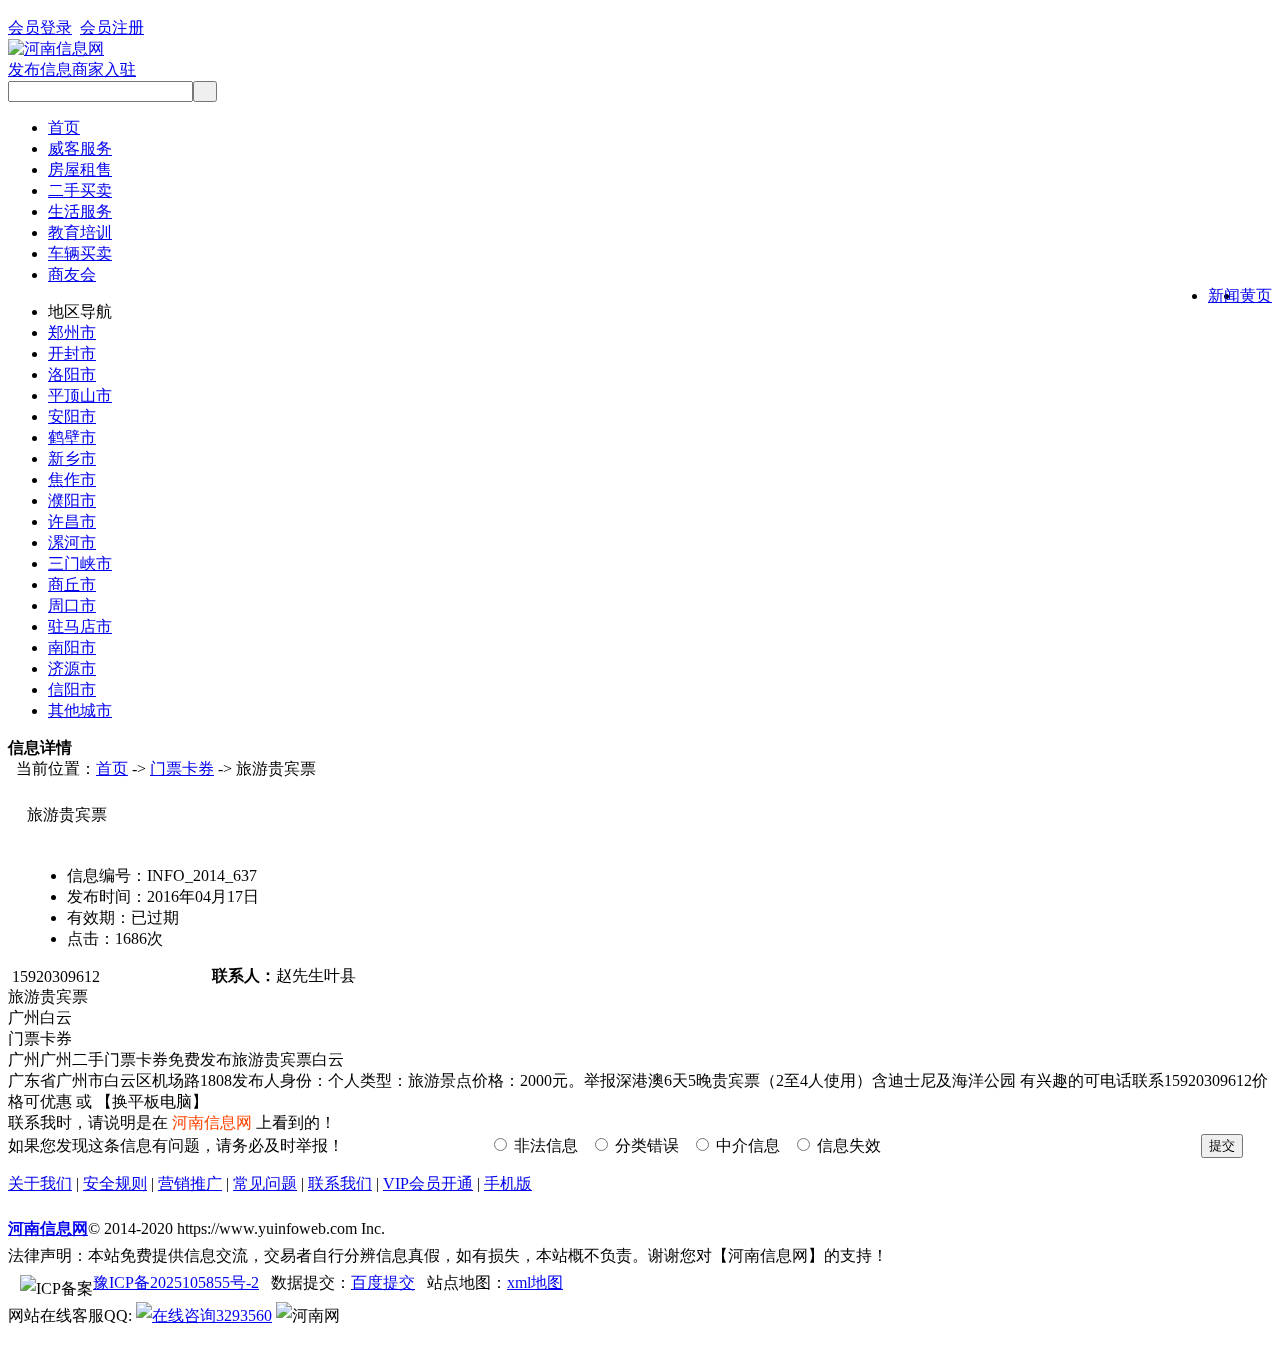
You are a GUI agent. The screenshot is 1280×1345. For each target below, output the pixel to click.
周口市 (72, 605)
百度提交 (383, 1282)
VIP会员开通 (428, 1183)
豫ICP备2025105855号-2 (176, 1282)
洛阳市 (72, 374)
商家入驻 (104, 69)
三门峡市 (80, 563)
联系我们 (340, 1183)
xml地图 (535, 1282)
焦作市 (72, 479)
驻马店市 (80, 626)
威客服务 (80, 148)
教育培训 (80, 232)
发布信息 (40, 69)
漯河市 (72, 542)
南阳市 (72, 647)
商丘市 (72, 584)
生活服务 (80, 211)
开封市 (72, 353)
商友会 (72, 274)
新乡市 (72, 458)
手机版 (508, 1183)
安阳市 (72, 416)
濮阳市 (72, 500)
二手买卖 (80, 190)
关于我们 (40, 1183)
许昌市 (72, 521)
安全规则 (115, 1183)
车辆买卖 (80, 253)
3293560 (244, 1315)
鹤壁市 (72, 437)
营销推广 (190, 1183)
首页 (64, 127)
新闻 (1224, 295)
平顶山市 (80, 395)
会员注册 (112, 27)
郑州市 (72, 332)
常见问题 (265, 1183)
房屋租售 (80, 169)
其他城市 (80, 710)
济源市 (72, 668)
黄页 (1256, 295)
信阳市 (72, 689)
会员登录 (40, 27)
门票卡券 (182, 768)
